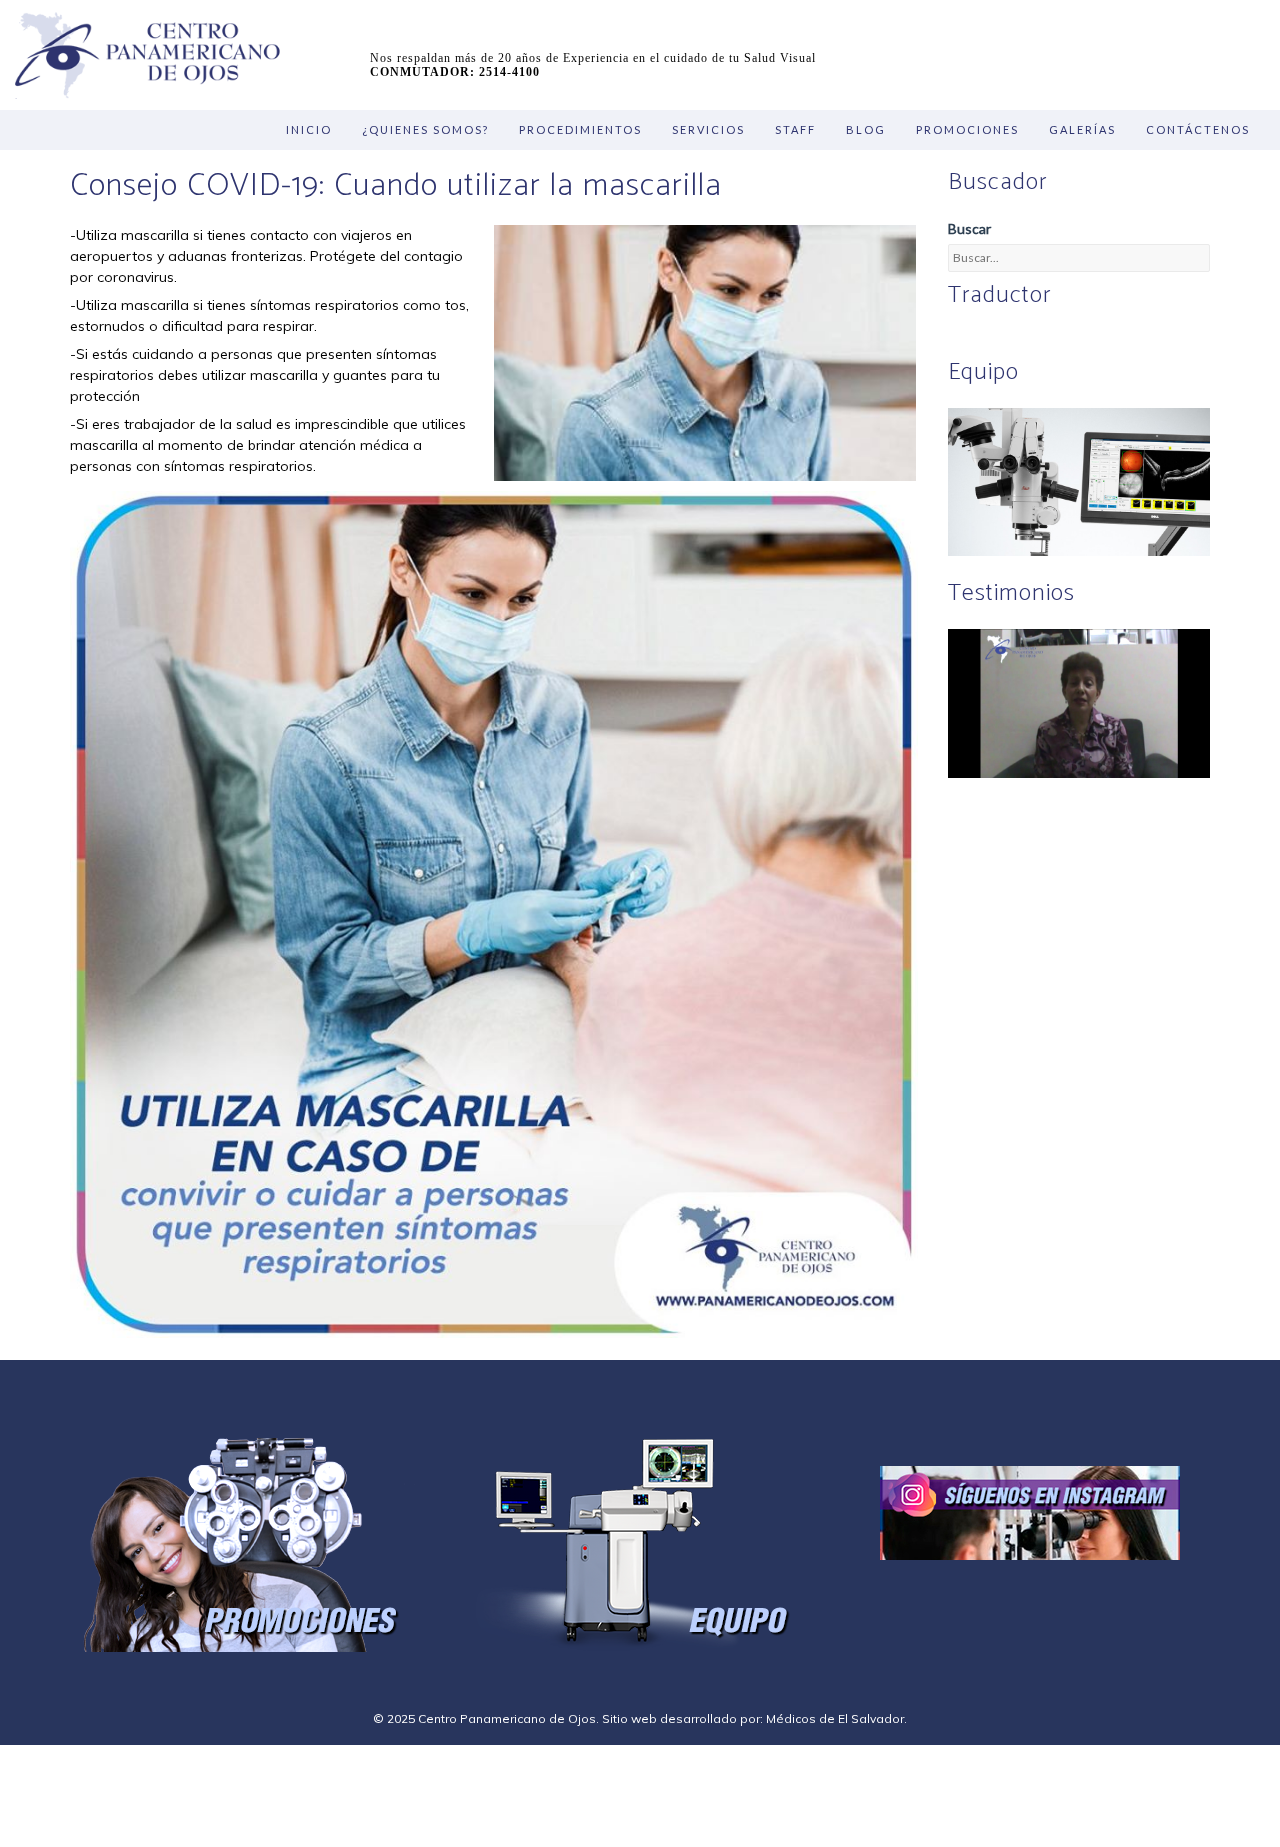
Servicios (708, 129)
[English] (959, 339)
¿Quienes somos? (425, 129)
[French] (1031, 339)
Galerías (1082, 129)
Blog (866, 129)
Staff (795, 129)
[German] (1007, 339)
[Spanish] (983, 339)
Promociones (967, 129)
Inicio (309, 129)
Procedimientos (580, 129)
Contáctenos (1198, 129)
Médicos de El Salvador (835, 1718)
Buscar (969, 228)
